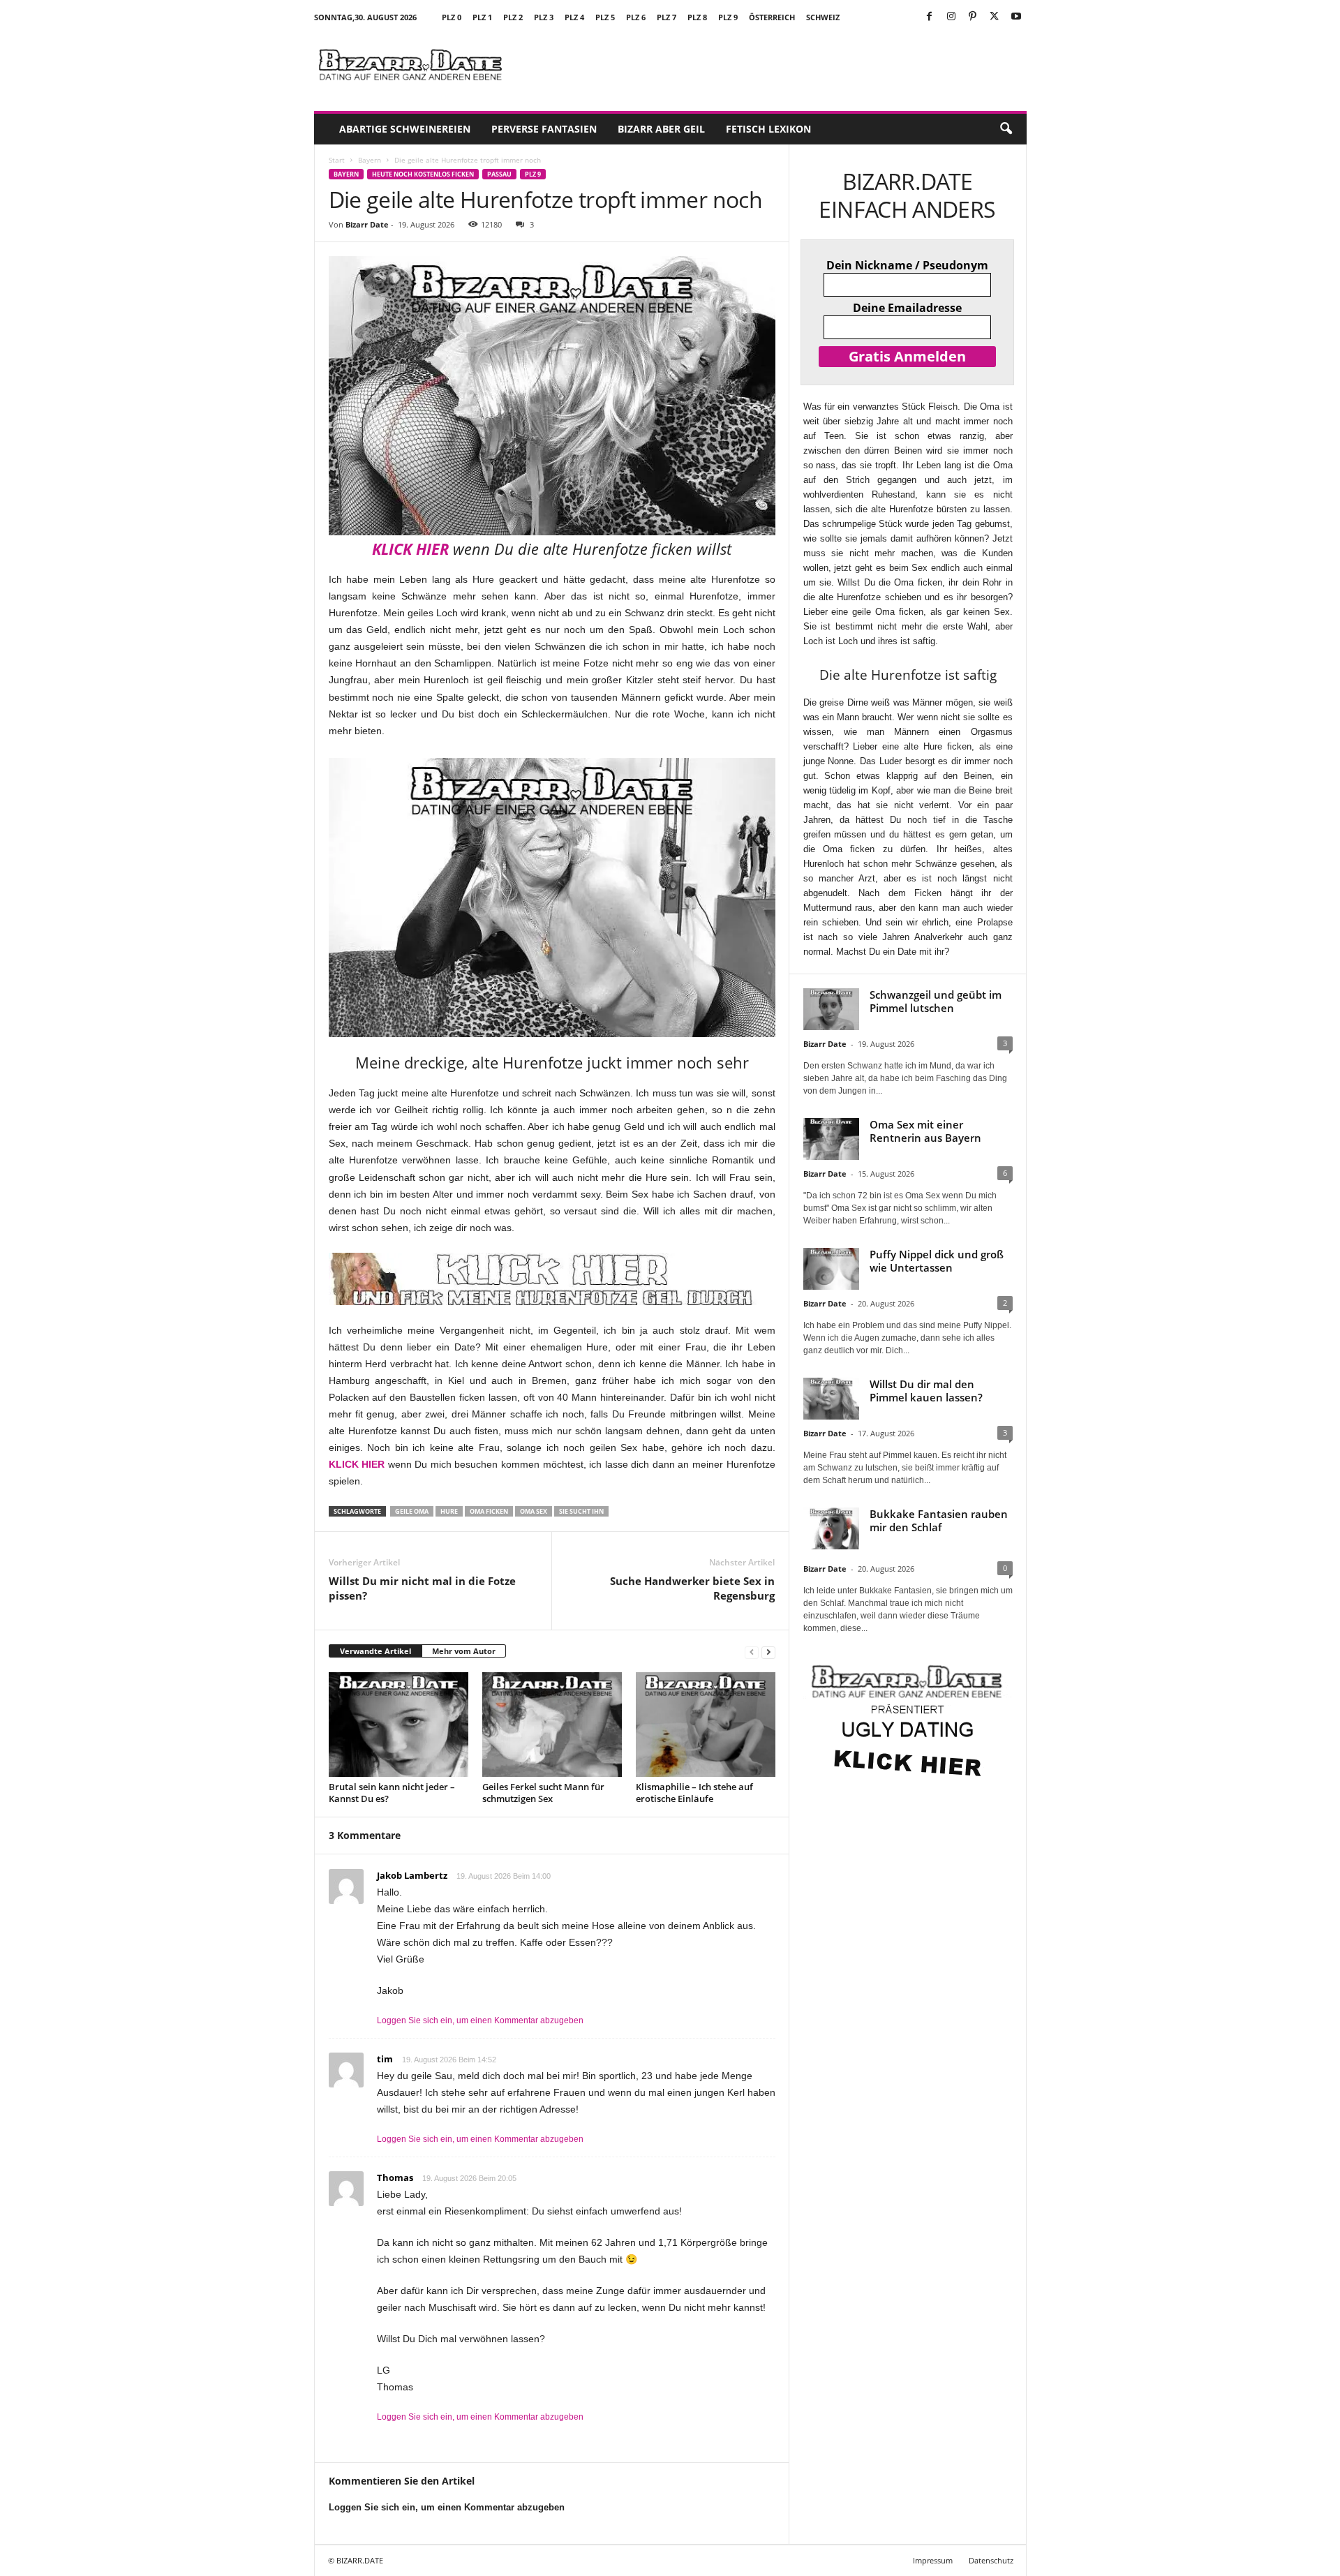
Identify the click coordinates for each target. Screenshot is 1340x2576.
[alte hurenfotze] (552, 898)
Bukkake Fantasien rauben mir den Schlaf (939, 1520)
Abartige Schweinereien (405, 129)
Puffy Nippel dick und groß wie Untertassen (937, 1261)
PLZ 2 (513, 17)
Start (337, 160)
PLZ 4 (574, 17)
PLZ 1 (482, 17)
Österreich (772, 17)
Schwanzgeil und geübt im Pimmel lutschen (936, 1001)
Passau (499, 174)
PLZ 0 (452, 17)
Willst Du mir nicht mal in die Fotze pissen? (422, 1588)
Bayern (370, 160)
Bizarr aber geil (661, 129)
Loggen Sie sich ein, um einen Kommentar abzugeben (480, 2020)
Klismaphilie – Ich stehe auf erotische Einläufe (694, 1793)
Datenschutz (991, 2560)
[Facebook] (930, 17)
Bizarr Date (367, 224)
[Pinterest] (973, 17)
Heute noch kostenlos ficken (423, 174)
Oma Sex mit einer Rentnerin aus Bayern (925, 1131)
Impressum (933, 2560)
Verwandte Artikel (375, 1651)
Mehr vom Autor (464, 1651)
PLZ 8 (697, 17)
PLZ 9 (728, 17)
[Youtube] (1016, 17)
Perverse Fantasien (544, 129)
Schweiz (823, 17)
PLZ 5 (605, 17)
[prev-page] (752, 1652)
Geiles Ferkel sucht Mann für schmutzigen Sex (543, 1793)
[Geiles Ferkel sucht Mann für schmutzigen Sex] (552, 1725)
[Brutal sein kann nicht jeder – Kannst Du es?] (399, 1725)
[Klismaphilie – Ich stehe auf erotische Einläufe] (706, 1725)
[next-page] (768, 1652)
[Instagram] (951, 17)
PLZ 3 (544, 17)
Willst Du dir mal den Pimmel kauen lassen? (926, 1391)
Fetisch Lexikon (768, 129)
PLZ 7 (667, 17)
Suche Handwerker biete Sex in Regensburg (692, 1588)
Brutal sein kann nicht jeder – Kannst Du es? (392, 1793)
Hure (449, 1511)
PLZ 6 (636, 17)
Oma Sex (534, 1511)
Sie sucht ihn (581, 1511)
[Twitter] (995, 17)
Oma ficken (489, 1511)
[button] (1006, 129)
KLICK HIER (410, 549)
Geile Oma (412, 1511)
